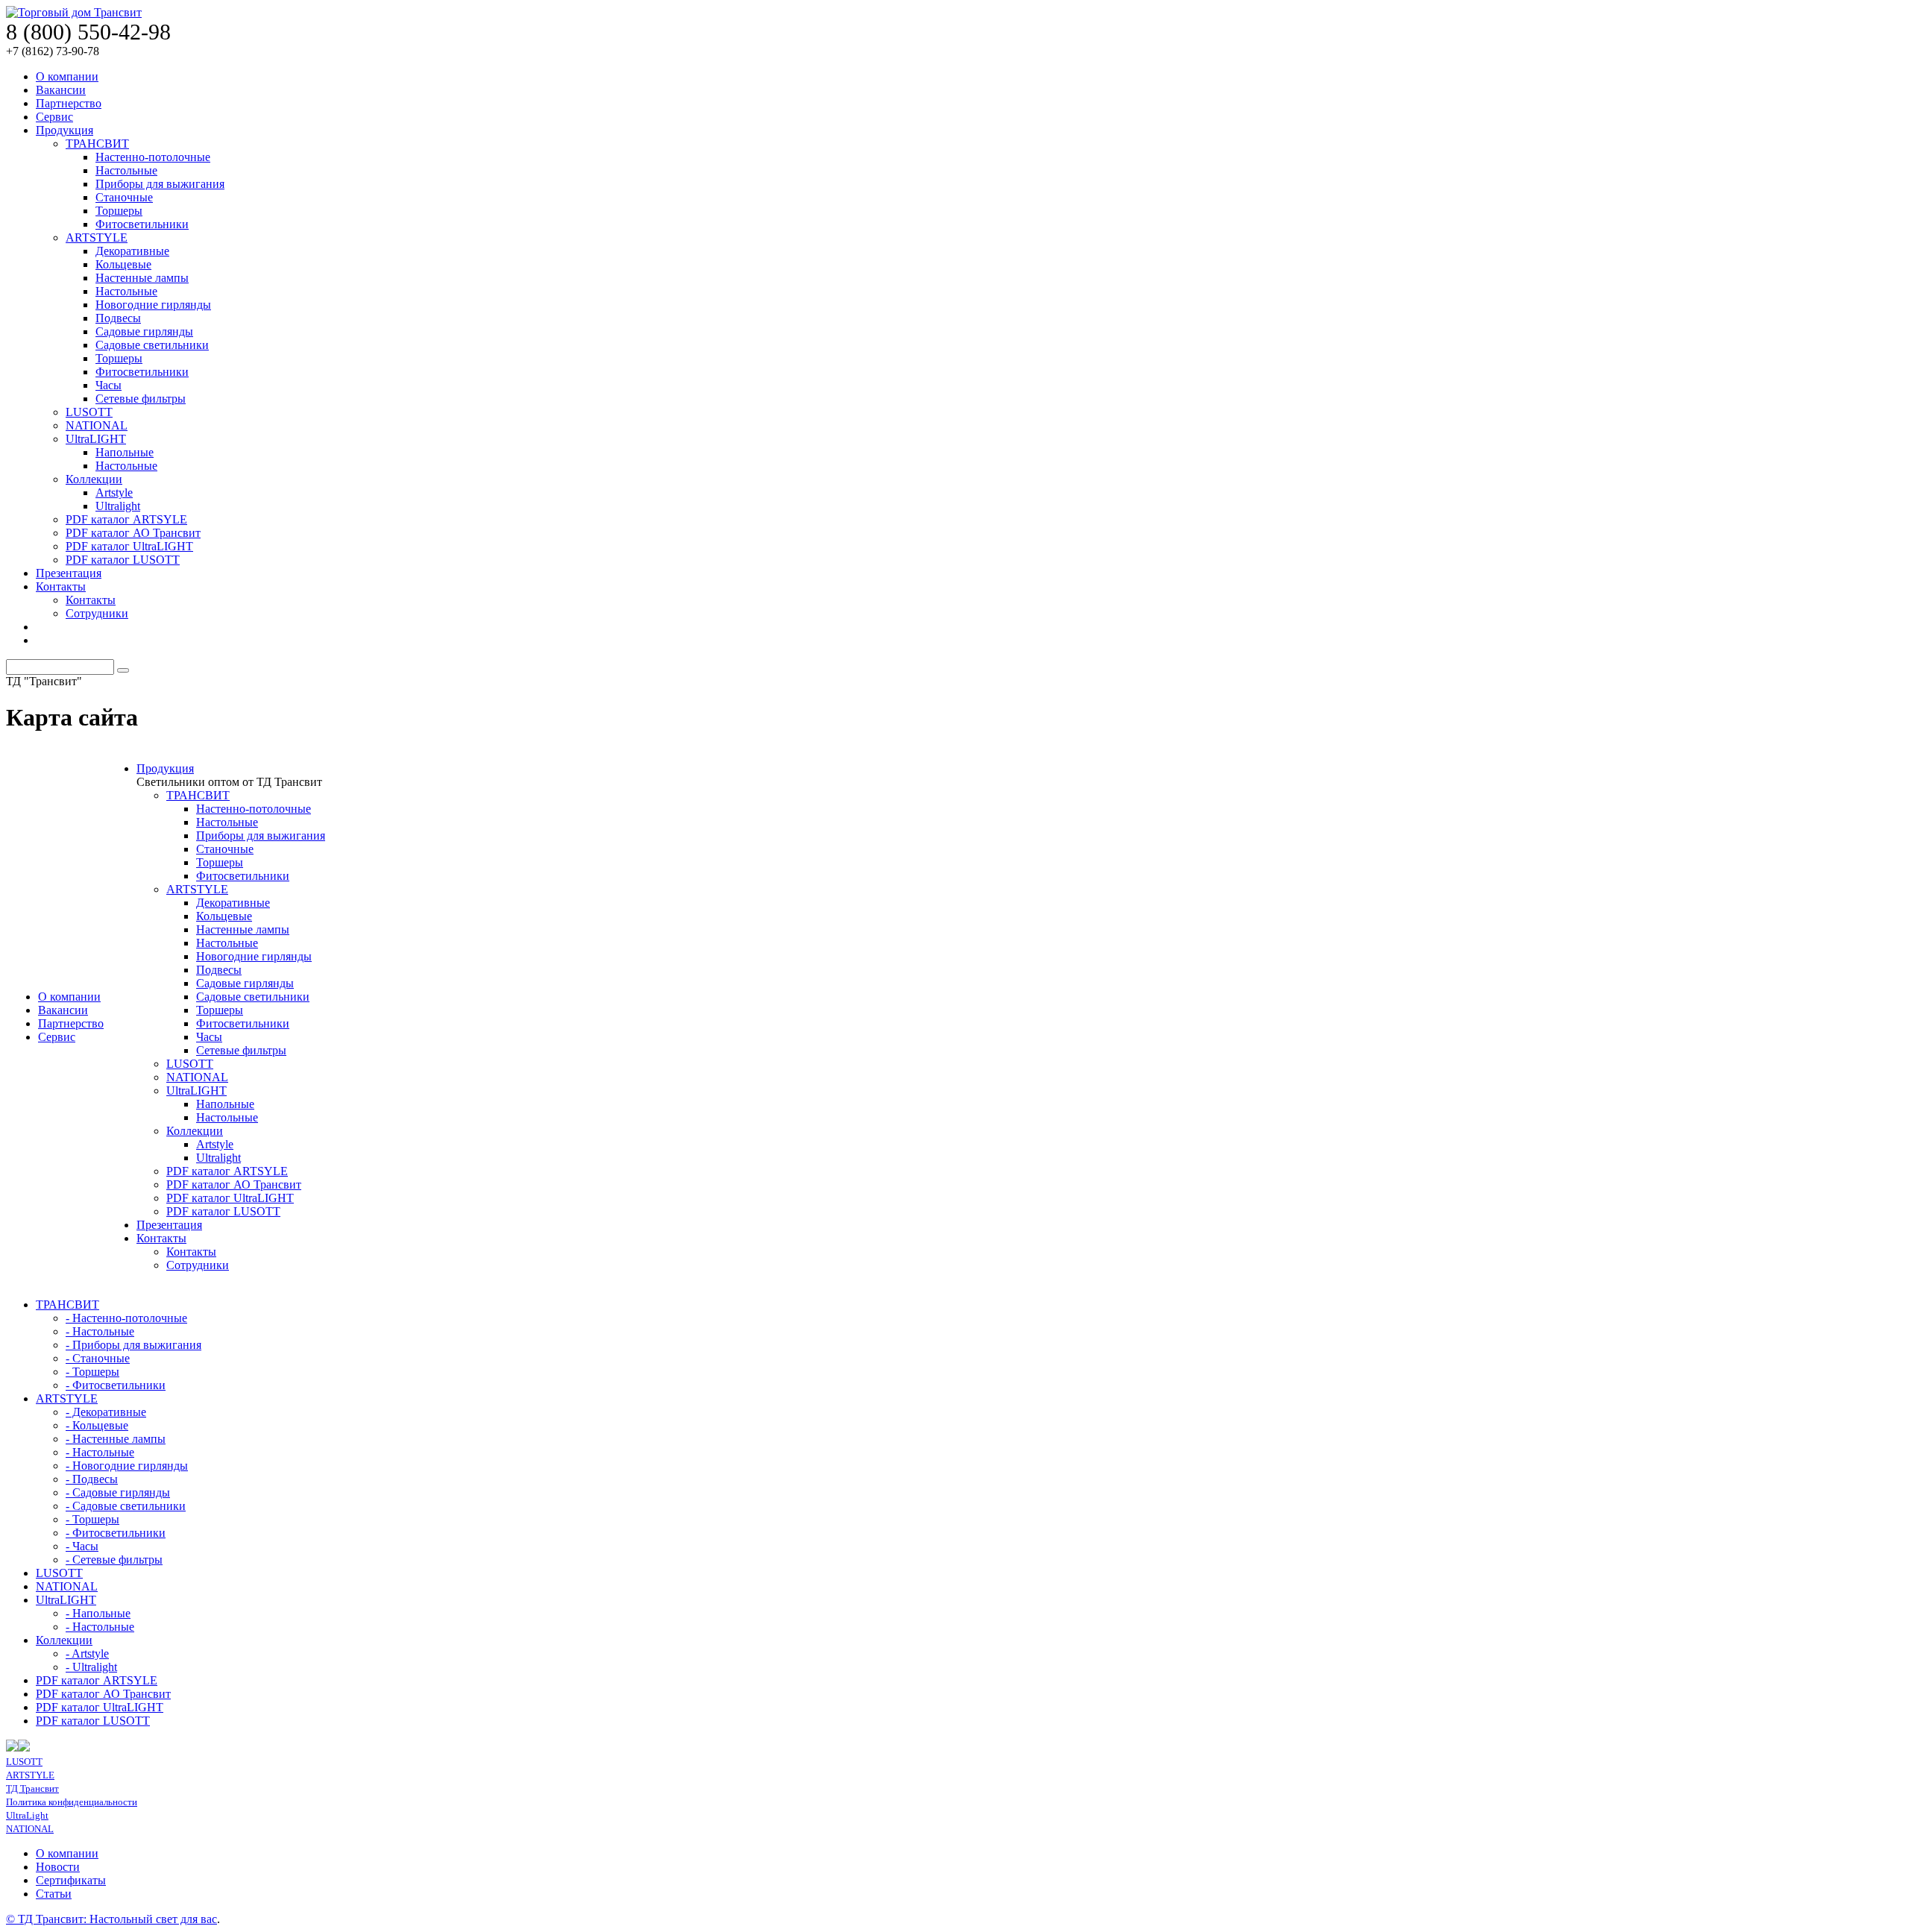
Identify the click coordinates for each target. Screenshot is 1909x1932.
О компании (67, 76)
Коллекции (94, 479)
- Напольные (98, 1613)
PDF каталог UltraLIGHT (129, 546)
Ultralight (118, 506)
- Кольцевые (97, 1425)
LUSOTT (89, 412)
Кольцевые (123, 264)
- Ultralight (91, 1667)
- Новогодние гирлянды (127, 1466)
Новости (58, 1867)
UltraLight (27, 1815)
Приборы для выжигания (160, 184)
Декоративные (132, 251)
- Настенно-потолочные (126, 1318)
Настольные (126, 170)
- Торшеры (92, 1372)
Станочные (124, 197)
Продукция (65, 130)
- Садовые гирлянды (118, 1492)
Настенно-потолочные (153, 157)
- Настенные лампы (116, 1439)
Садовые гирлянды (144, 331)
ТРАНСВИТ (97, 144)
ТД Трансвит (32, 1788)
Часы (108, 385)
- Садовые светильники (126, 1506)
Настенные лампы (142, 278)
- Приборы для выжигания (133, 1345)
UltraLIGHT (96, 439)
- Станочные (98, 1358)
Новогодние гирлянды (153, 305)
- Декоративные (106, 1412)
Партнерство (69, 103)
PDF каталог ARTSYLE (126, 519)
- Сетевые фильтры (114, 1560)
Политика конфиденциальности (72, 1802)
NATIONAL (97, 425)
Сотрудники (97, 613)
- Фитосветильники (116, 1385)
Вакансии (61, 90)
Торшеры (119, 211)
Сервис (54, 117)
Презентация (69, 573)
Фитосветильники (142, 224)
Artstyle (114, 493)
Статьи (54, 1894)
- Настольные (100, 1331)
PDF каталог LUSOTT (123, 560)
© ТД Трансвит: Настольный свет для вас (111, 1919)
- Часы (82, 1546)
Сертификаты (71, 1880)
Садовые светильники (152, 345)
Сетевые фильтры (141, 399)
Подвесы (118, 318)
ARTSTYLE (97, 237)
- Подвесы (92, 1479)
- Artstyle (87, 1653)
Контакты (61, 586)
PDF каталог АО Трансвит (133, 533)
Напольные (125, 452)
